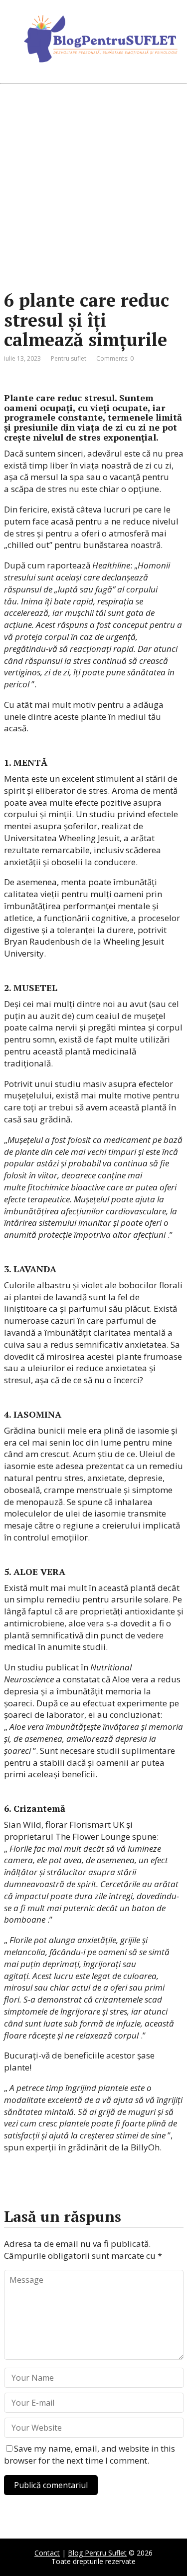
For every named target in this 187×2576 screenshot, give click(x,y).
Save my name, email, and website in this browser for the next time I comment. (90, 2454)
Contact (47, 2553)
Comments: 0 (115, 358)
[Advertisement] (93, 187)
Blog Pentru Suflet (97, 2553)
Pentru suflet (69, 358)
